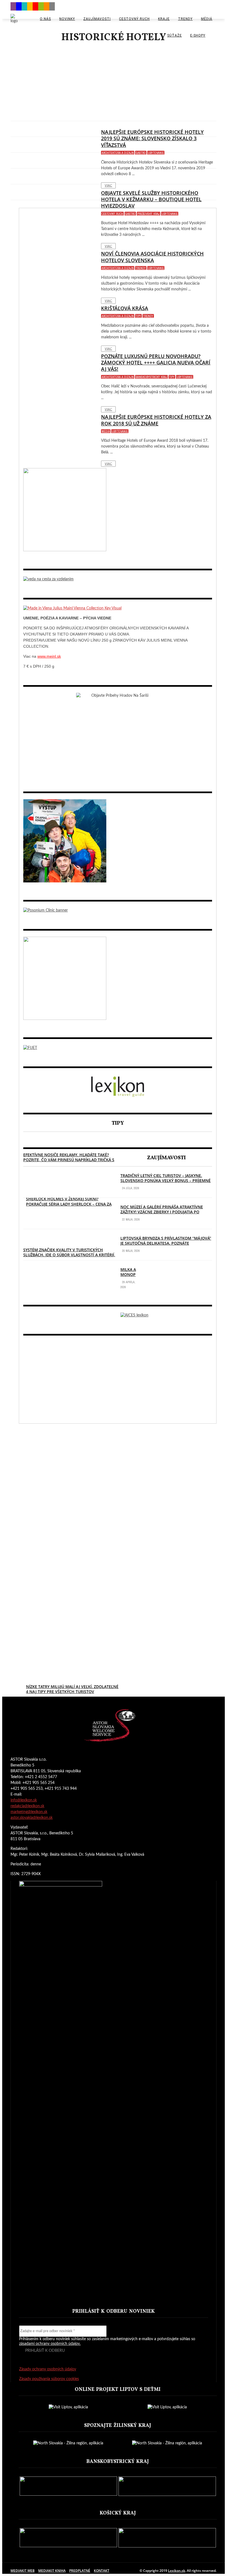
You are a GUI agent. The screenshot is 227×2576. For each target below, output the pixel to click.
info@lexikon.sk (24, 1800)
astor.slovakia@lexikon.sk (32, 1818)
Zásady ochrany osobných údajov (48, 2369)
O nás (45, 19)
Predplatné (80, 2571)
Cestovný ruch (134, 19)
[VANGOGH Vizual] (65, 1019)
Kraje (164, 19)
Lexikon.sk (177, 2571)
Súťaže (175, 35)
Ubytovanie (156, 153)
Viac (108, 185)
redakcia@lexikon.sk (27, 1806)
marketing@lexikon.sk (29, 1812)
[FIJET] (30, 1048)
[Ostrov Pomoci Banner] (65, 550)
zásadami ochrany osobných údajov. (50, 2344)
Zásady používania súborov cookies (49, 2379)
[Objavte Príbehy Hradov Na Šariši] (118, 696)
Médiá (207, 19)
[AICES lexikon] (134, 1315)
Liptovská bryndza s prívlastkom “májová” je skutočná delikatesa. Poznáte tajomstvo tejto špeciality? (166, 1243)
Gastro (141, 153)
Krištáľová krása (125, 308)
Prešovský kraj (149, 214)
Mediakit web (23, 2571)
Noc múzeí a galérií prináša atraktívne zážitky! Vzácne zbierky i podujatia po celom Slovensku (162, 1212)
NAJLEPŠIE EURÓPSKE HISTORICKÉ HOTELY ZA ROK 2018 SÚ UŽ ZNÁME (156, 420)
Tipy (138, 316)
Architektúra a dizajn (118, 153)
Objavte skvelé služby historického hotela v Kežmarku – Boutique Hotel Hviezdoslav (151, 199)
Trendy (185, 19)
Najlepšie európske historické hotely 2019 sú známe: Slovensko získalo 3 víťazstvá (152, 138)
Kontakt (102, 2571)
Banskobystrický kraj (151, 377)
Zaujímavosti (97, 19)
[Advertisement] (114, 84)
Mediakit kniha (52, 2571)
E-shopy (198, 35)
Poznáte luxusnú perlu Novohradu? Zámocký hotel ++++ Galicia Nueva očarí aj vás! (156, 363)
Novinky (67, 19)
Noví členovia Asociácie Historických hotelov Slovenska (152, 257)
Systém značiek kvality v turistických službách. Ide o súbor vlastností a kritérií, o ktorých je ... (69, 1255)
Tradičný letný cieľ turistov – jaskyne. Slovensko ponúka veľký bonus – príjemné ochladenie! (166, 1180)
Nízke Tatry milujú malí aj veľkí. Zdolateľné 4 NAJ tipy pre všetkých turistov (72, 1689)
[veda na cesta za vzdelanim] (48, 579)
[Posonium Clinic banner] (46, 910)
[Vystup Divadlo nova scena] (65, 881)
